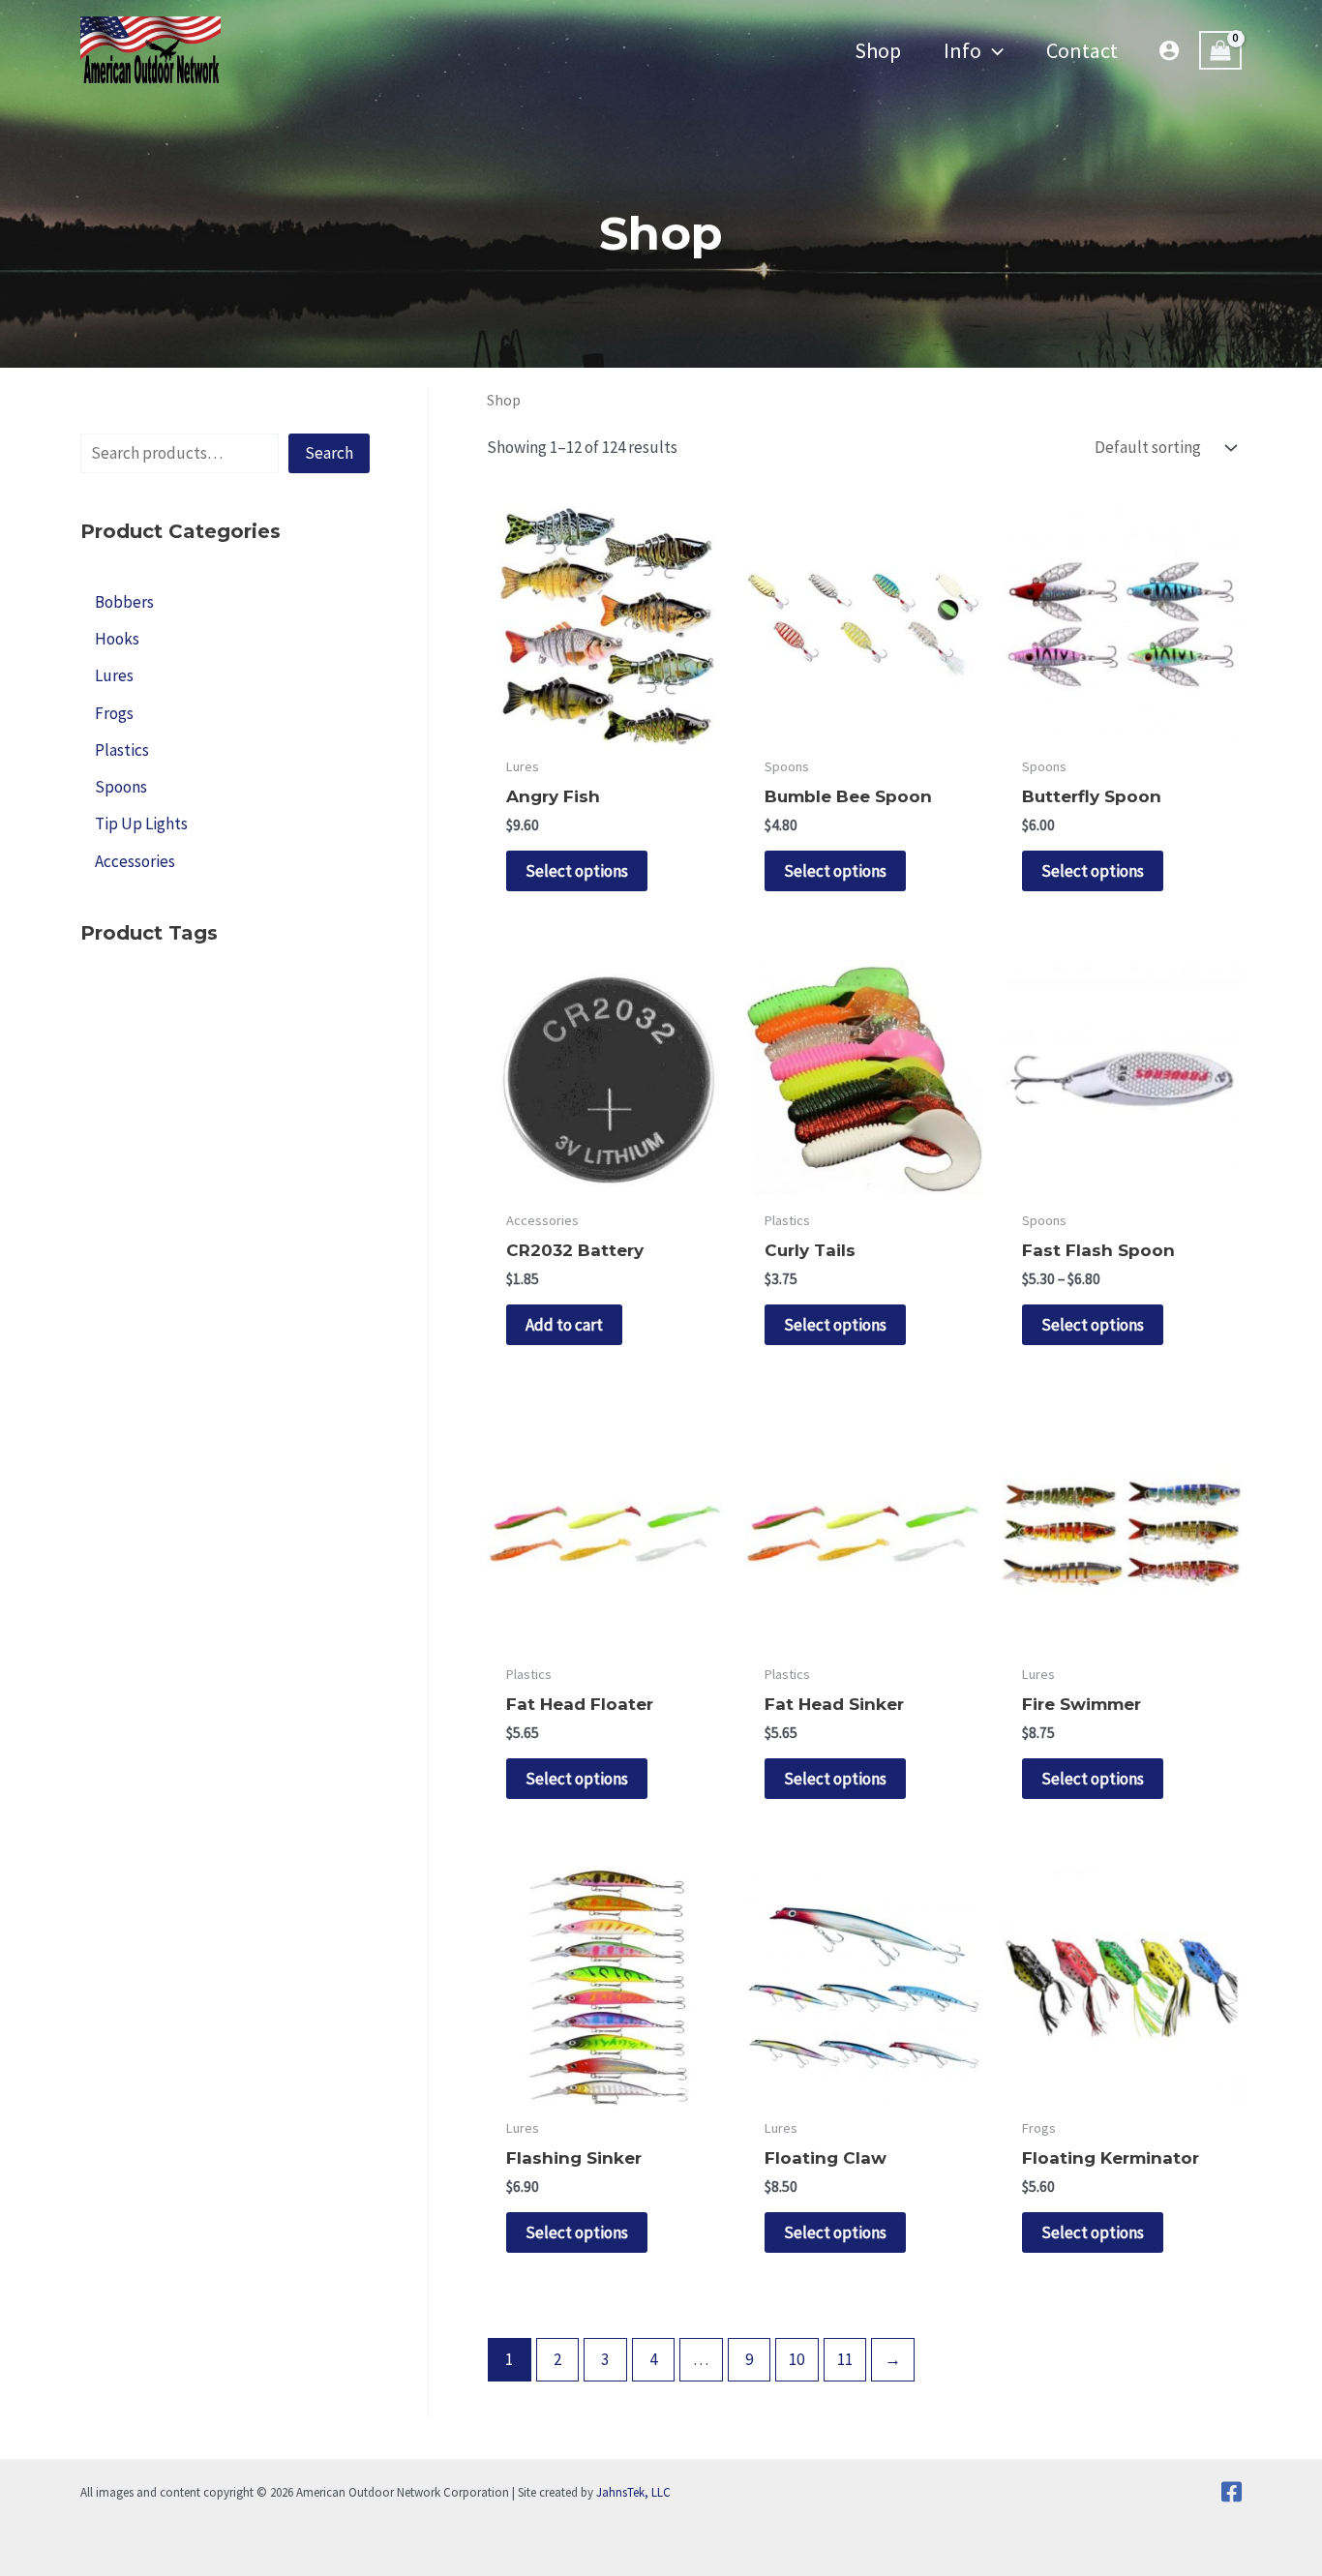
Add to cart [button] (564, 1325)
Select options (577, 871)
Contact (1082, 50)
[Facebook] (1232, 2492)
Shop (878, 50)
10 (796, 2359)
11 (845, 2359)
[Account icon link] (1169, 50)
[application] (992, 50)
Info (962, 50)
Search (329, 453)
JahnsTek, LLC (633, 2492)
